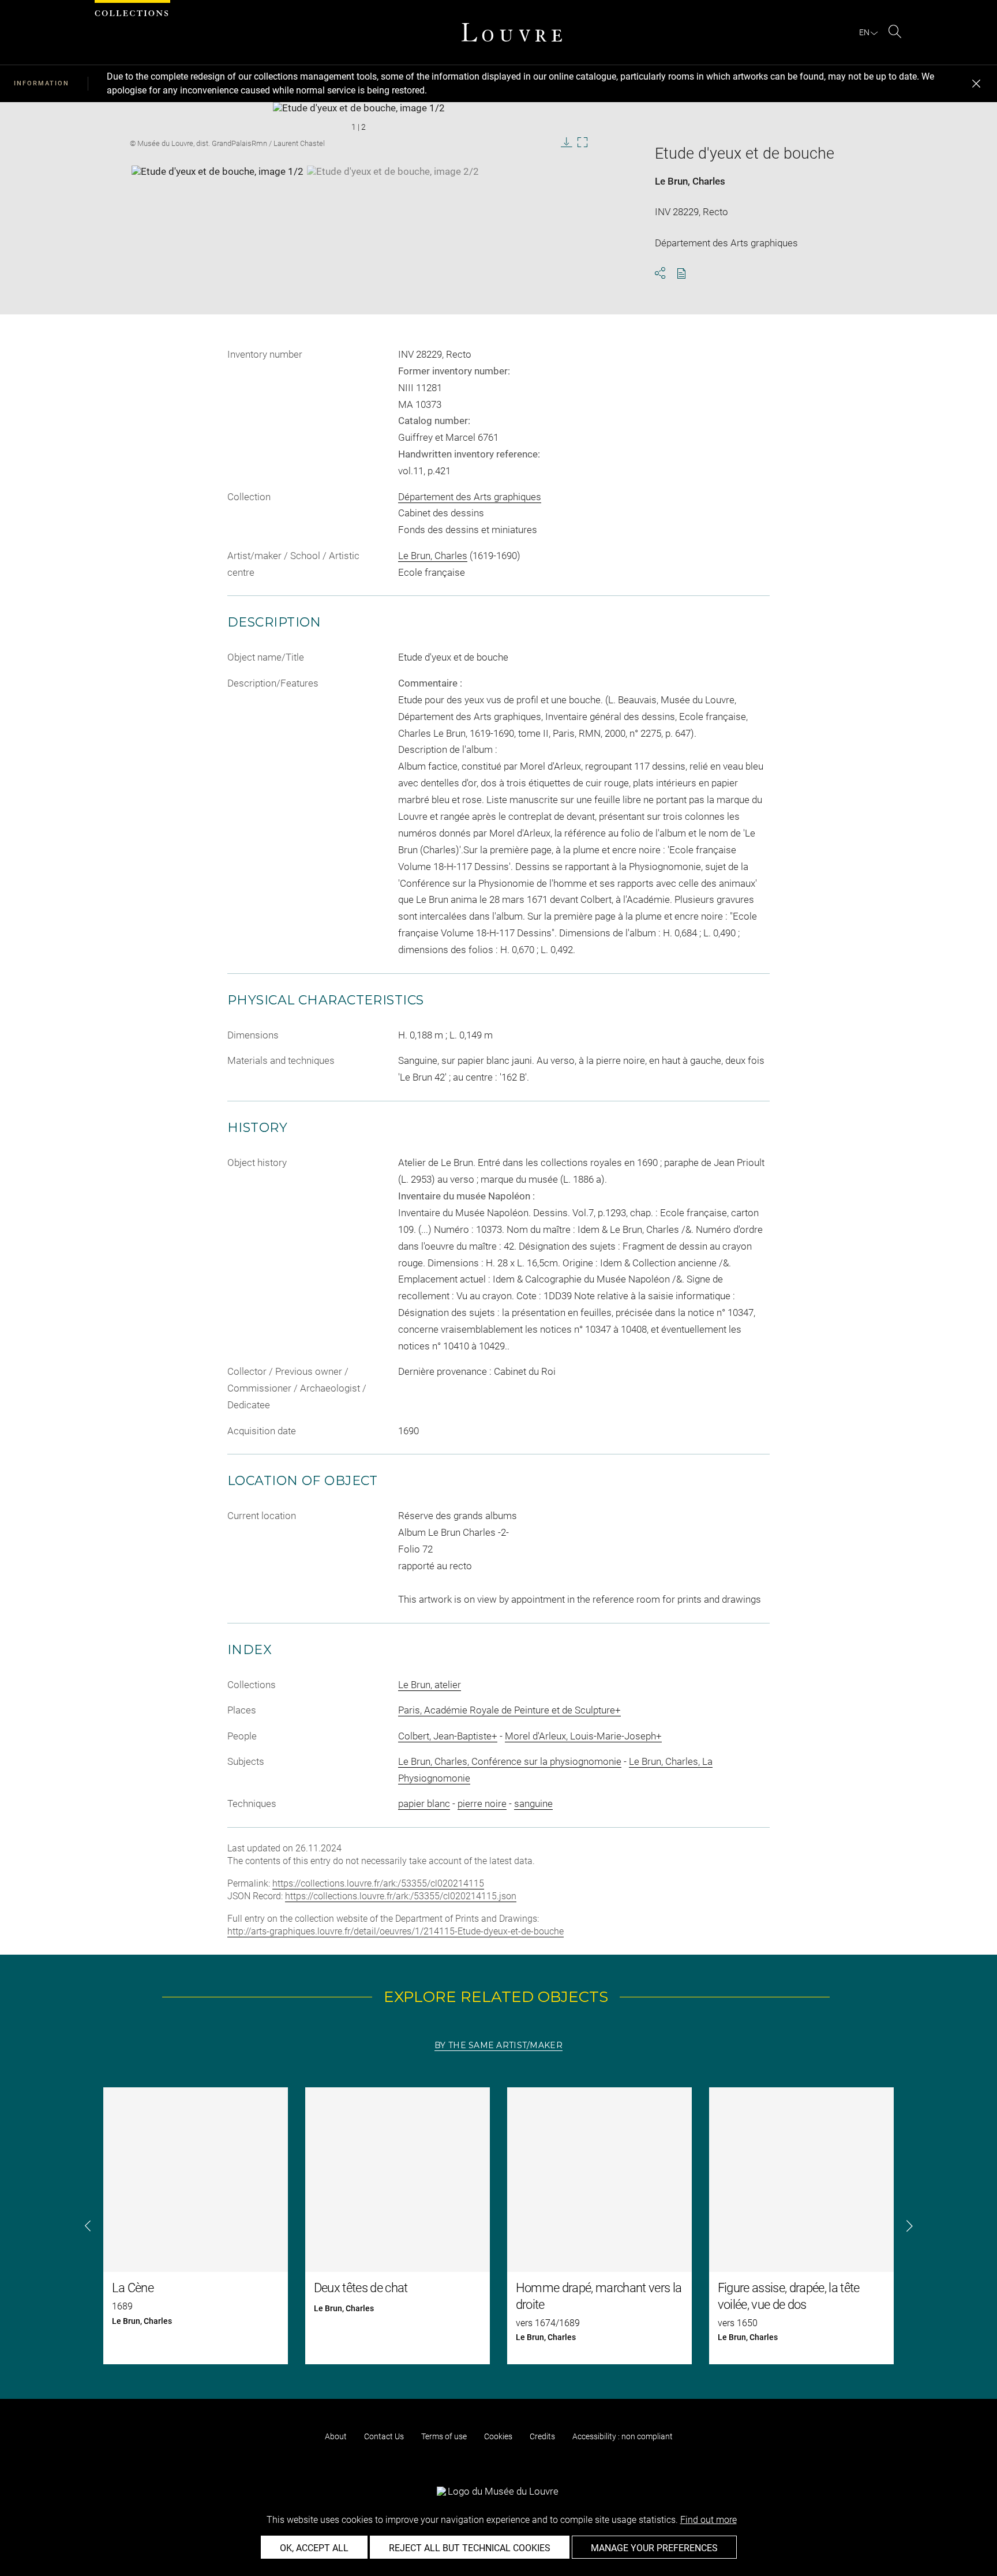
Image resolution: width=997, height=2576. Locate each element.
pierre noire (482, 1803)
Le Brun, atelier (430, 1685)
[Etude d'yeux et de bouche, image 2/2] (393, 194)
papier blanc (424, 1803)
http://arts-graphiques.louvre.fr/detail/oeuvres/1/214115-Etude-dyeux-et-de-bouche (396, 1931)
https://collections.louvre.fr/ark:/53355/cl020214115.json (401, 1896)
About (336, 2436)
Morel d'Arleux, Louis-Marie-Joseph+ (583, 1736)
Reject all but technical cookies (470, 2548)
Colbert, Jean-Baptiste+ (448, 1736)
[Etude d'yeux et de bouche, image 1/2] (218, 194)
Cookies (498, 2436)
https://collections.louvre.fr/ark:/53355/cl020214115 (378, 1883)
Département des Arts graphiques (470, 497)
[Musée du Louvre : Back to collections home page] (512, 32)
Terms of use (444, 2436)
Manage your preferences (654, 2548)
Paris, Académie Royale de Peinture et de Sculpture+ (509, 1710)
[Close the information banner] (976, 84)
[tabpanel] (498, 2226)
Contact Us (384, 2436)
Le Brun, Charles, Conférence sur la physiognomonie (510, 1761)
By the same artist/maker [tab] (498, 2045)
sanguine (533, 1803)
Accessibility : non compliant (623, 2436)
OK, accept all (314, 2548)
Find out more (709, 2520)
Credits (542, 2436)
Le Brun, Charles (690, 181)
